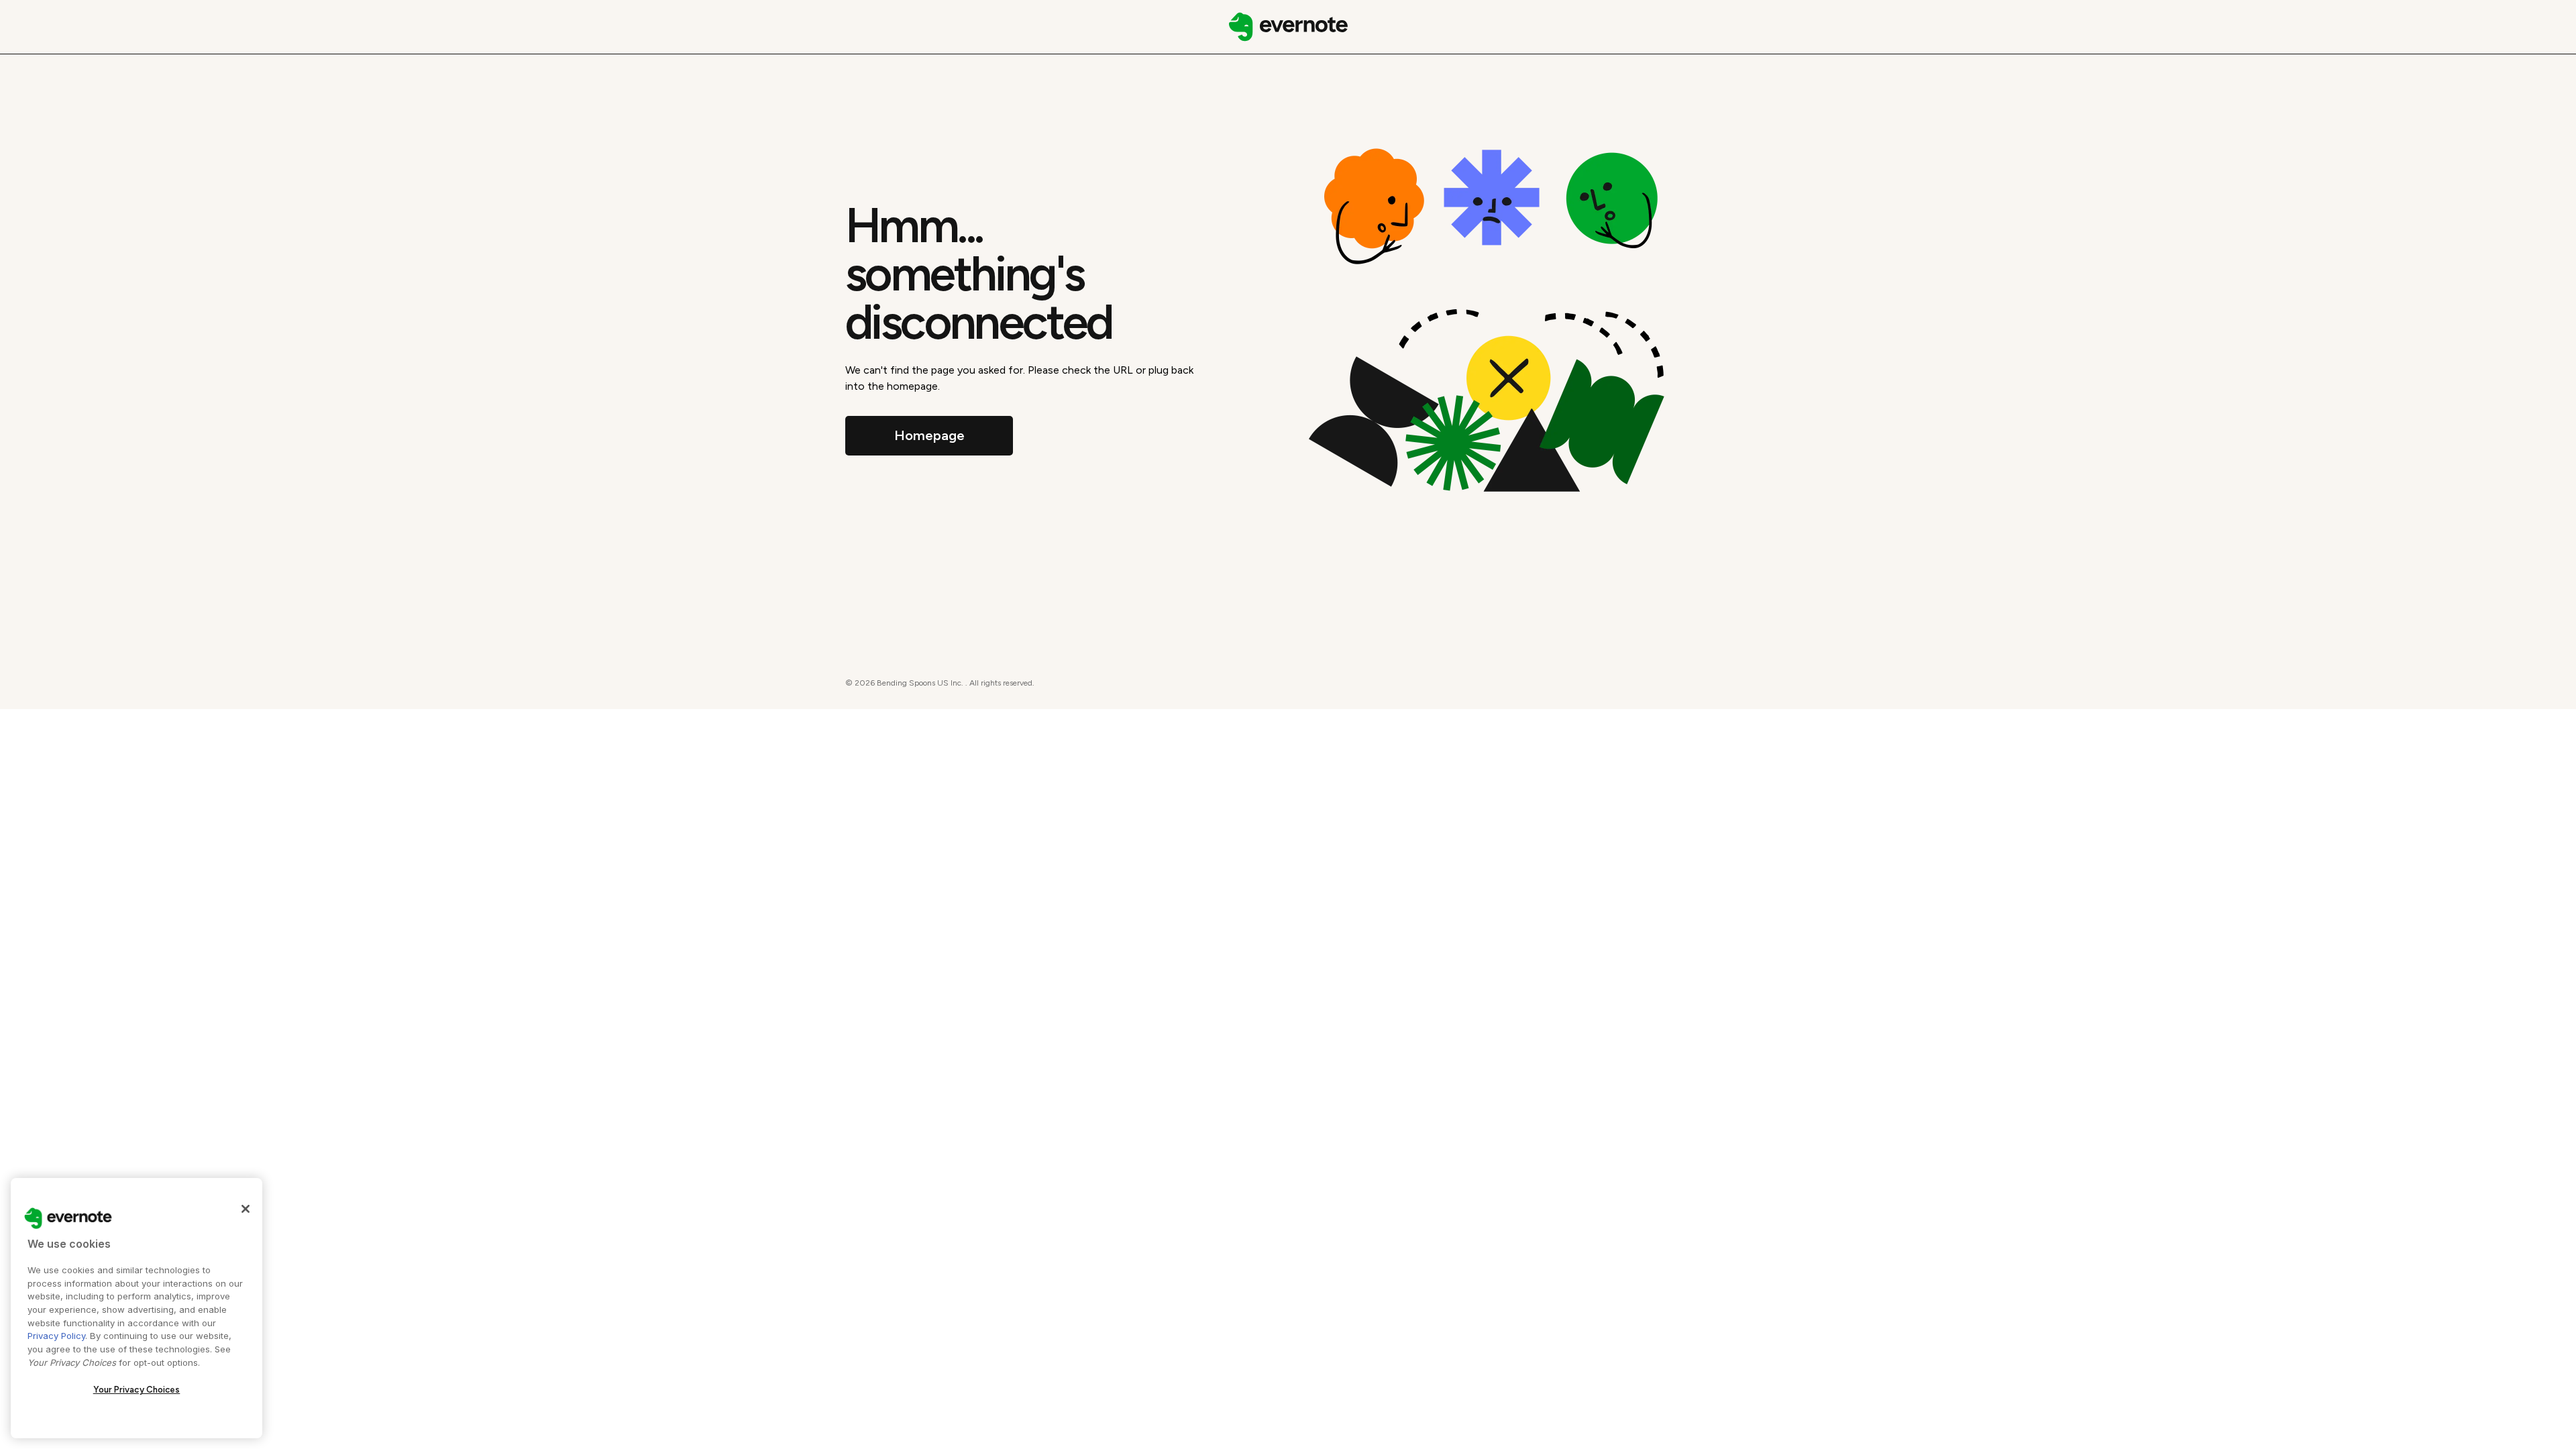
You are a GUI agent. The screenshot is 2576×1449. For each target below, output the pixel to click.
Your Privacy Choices (137, 1390)
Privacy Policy (56, 1336)
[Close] (246, 1209)
